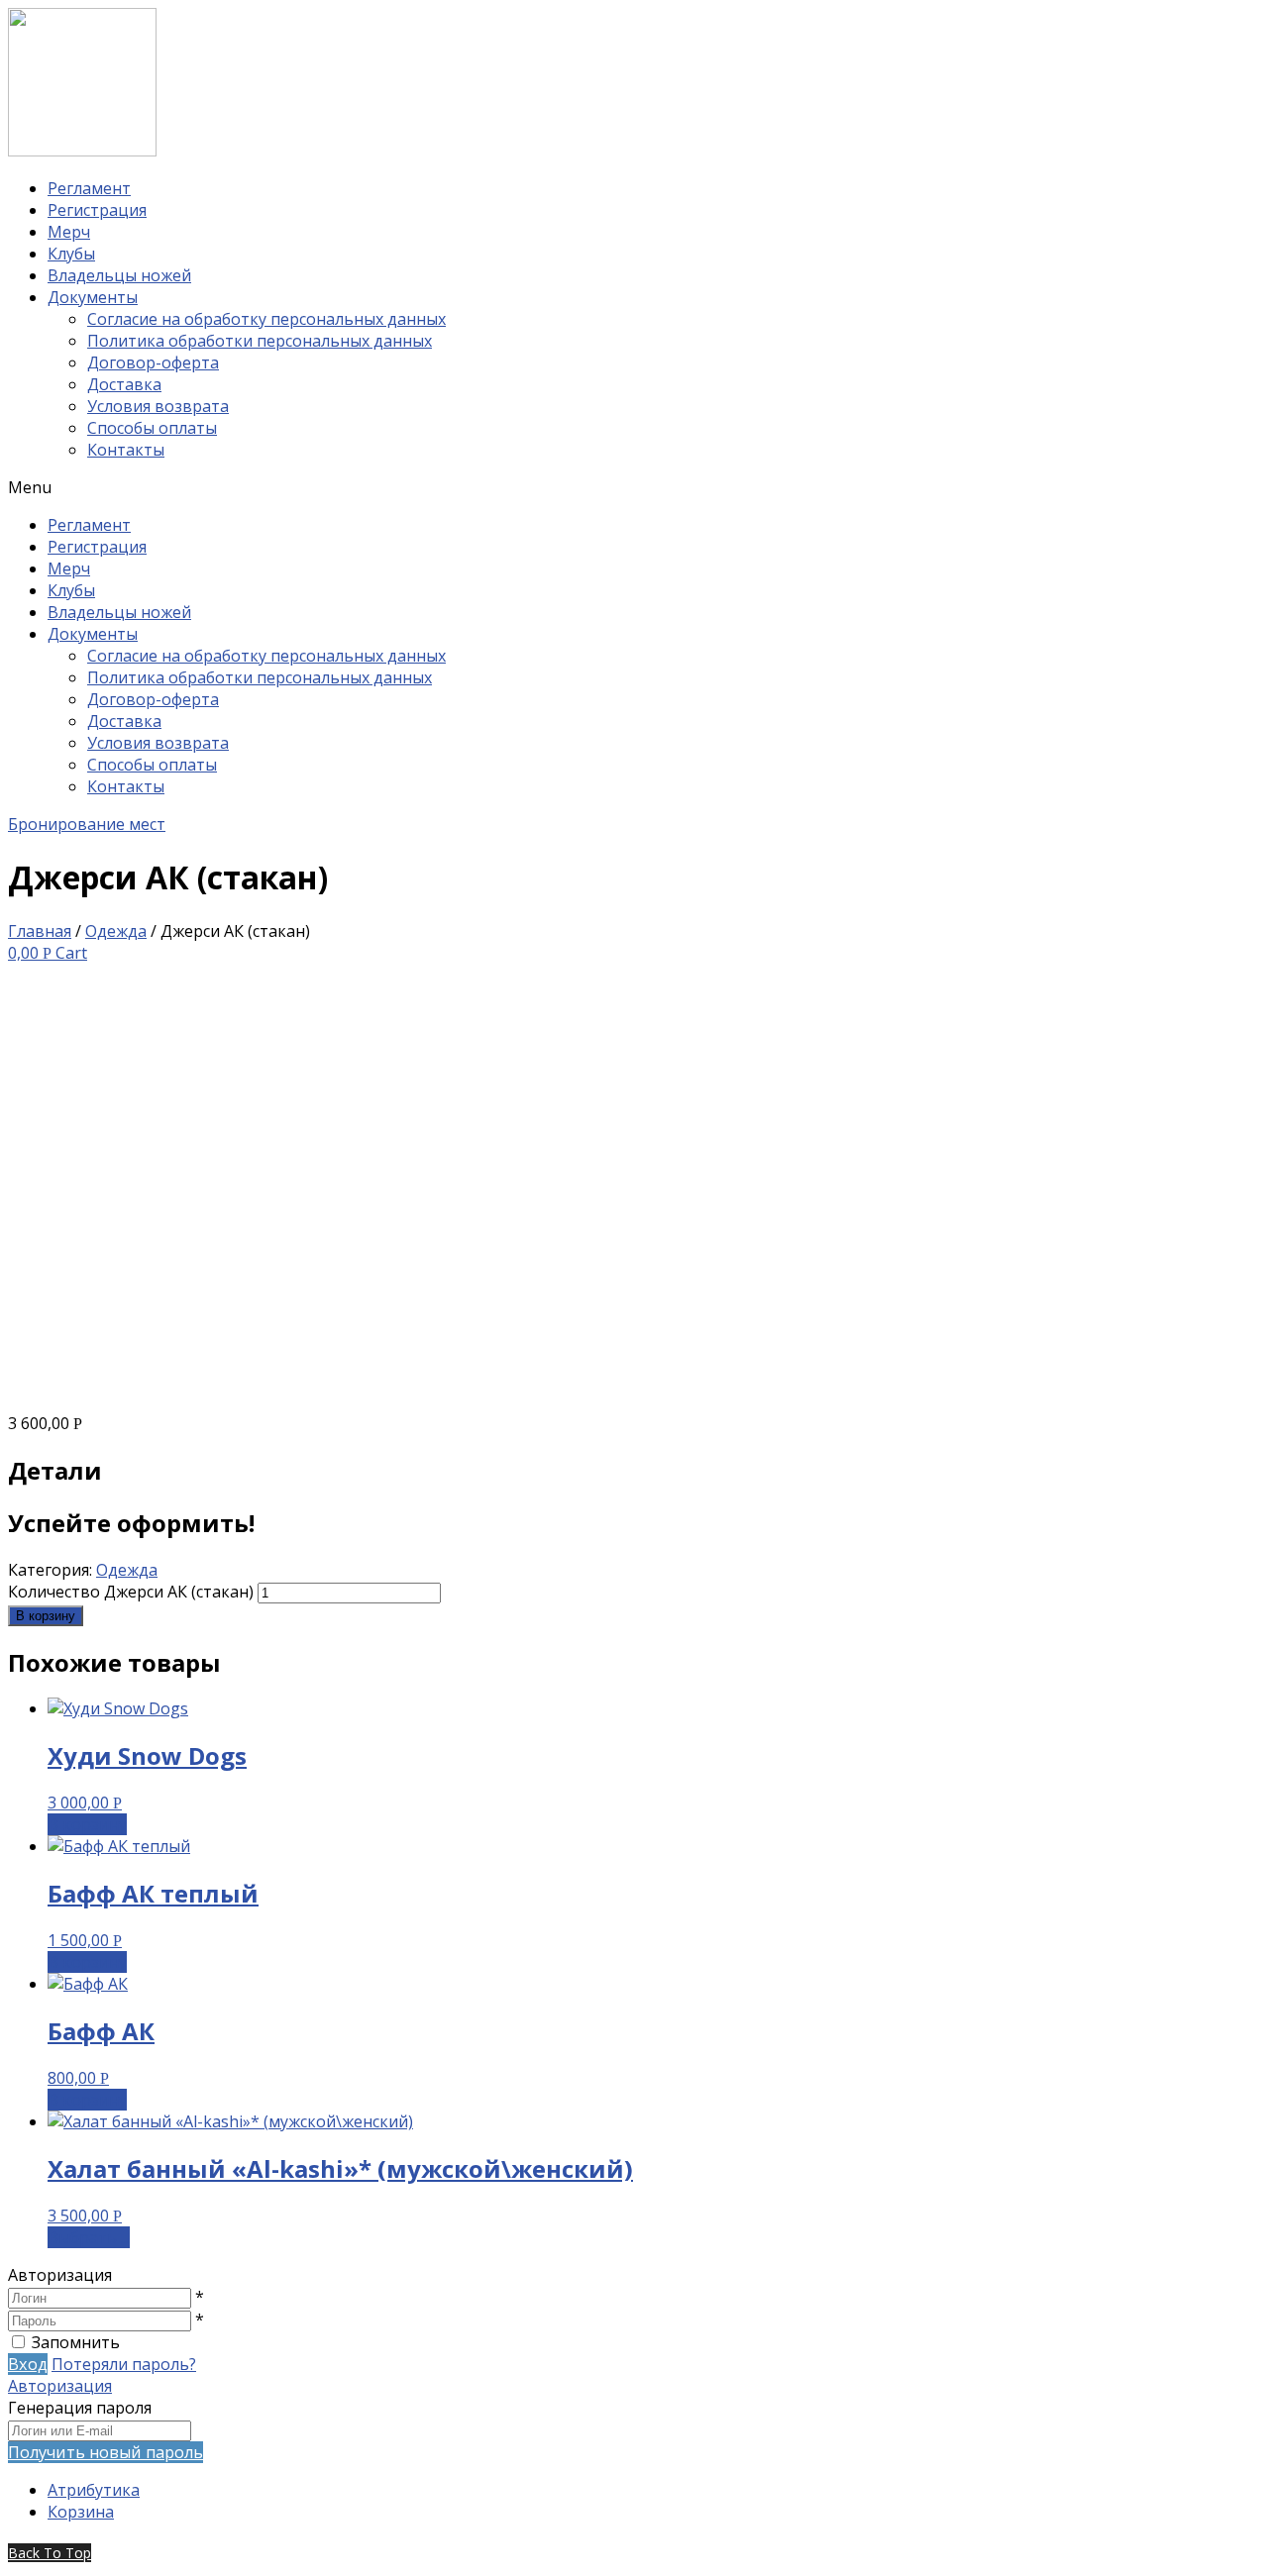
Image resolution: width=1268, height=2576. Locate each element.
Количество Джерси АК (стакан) (131, 1592)
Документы (93, 297)
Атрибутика (94, 2490)
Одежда (116, 931)
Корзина (81, 2512)
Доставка (124, 384)
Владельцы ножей (119, 275)
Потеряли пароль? (124, 2364)
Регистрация (97, 210)
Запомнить (76, 2342)
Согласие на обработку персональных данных (266, 319)
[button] (634, 487)
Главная (40, 931)
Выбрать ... (89, 2237)
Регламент (89, 188)
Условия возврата (158, 406)
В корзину (46, 1616)
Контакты (126, 450)
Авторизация (60, 2386)
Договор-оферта (153, 362)
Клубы (71, 254)
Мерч (69, 232)
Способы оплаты (152, 428)
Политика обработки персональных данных (260, 341)
